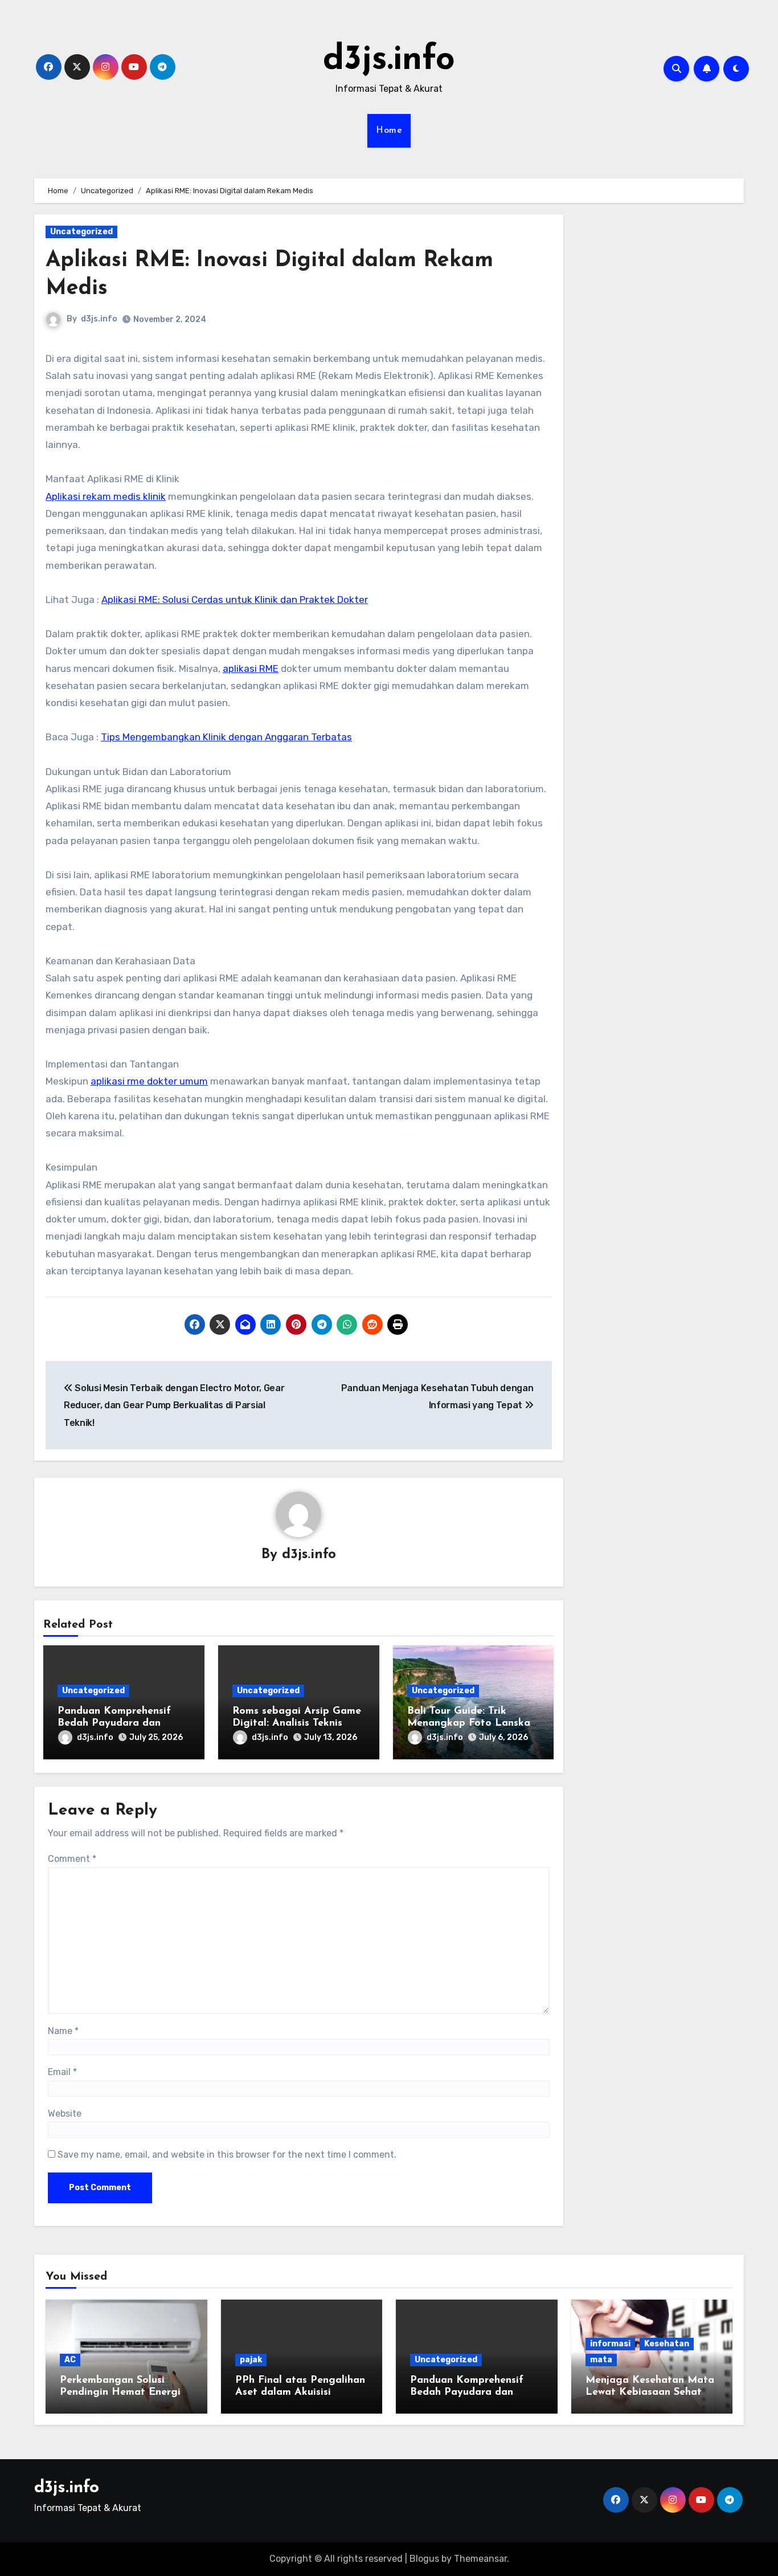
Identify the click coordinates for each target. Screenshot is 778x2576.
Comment (72, 1859)
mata (601, 2360)
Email (62, 2072)
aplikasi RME (251, 669)
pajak (251, 2360)
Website (65, 2114)
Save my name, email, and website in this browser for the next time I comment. (227, 2155)
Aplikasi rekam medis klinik (106, 496)
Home (389, 131)
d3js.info (389, 60)
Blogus (424, 2559)
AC (70, 2360)
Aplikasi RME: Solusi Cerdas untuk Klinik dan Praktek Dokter (235, 600)
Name (63, 2031)
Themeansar (480, 2559)
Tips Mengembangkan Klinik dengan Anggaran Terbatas (226, 737)
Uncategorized (81, 232)
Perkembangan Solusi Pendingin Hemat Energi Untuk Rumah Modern (120, 2393)
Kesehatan (667, 2344)
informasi (610, 2344)
